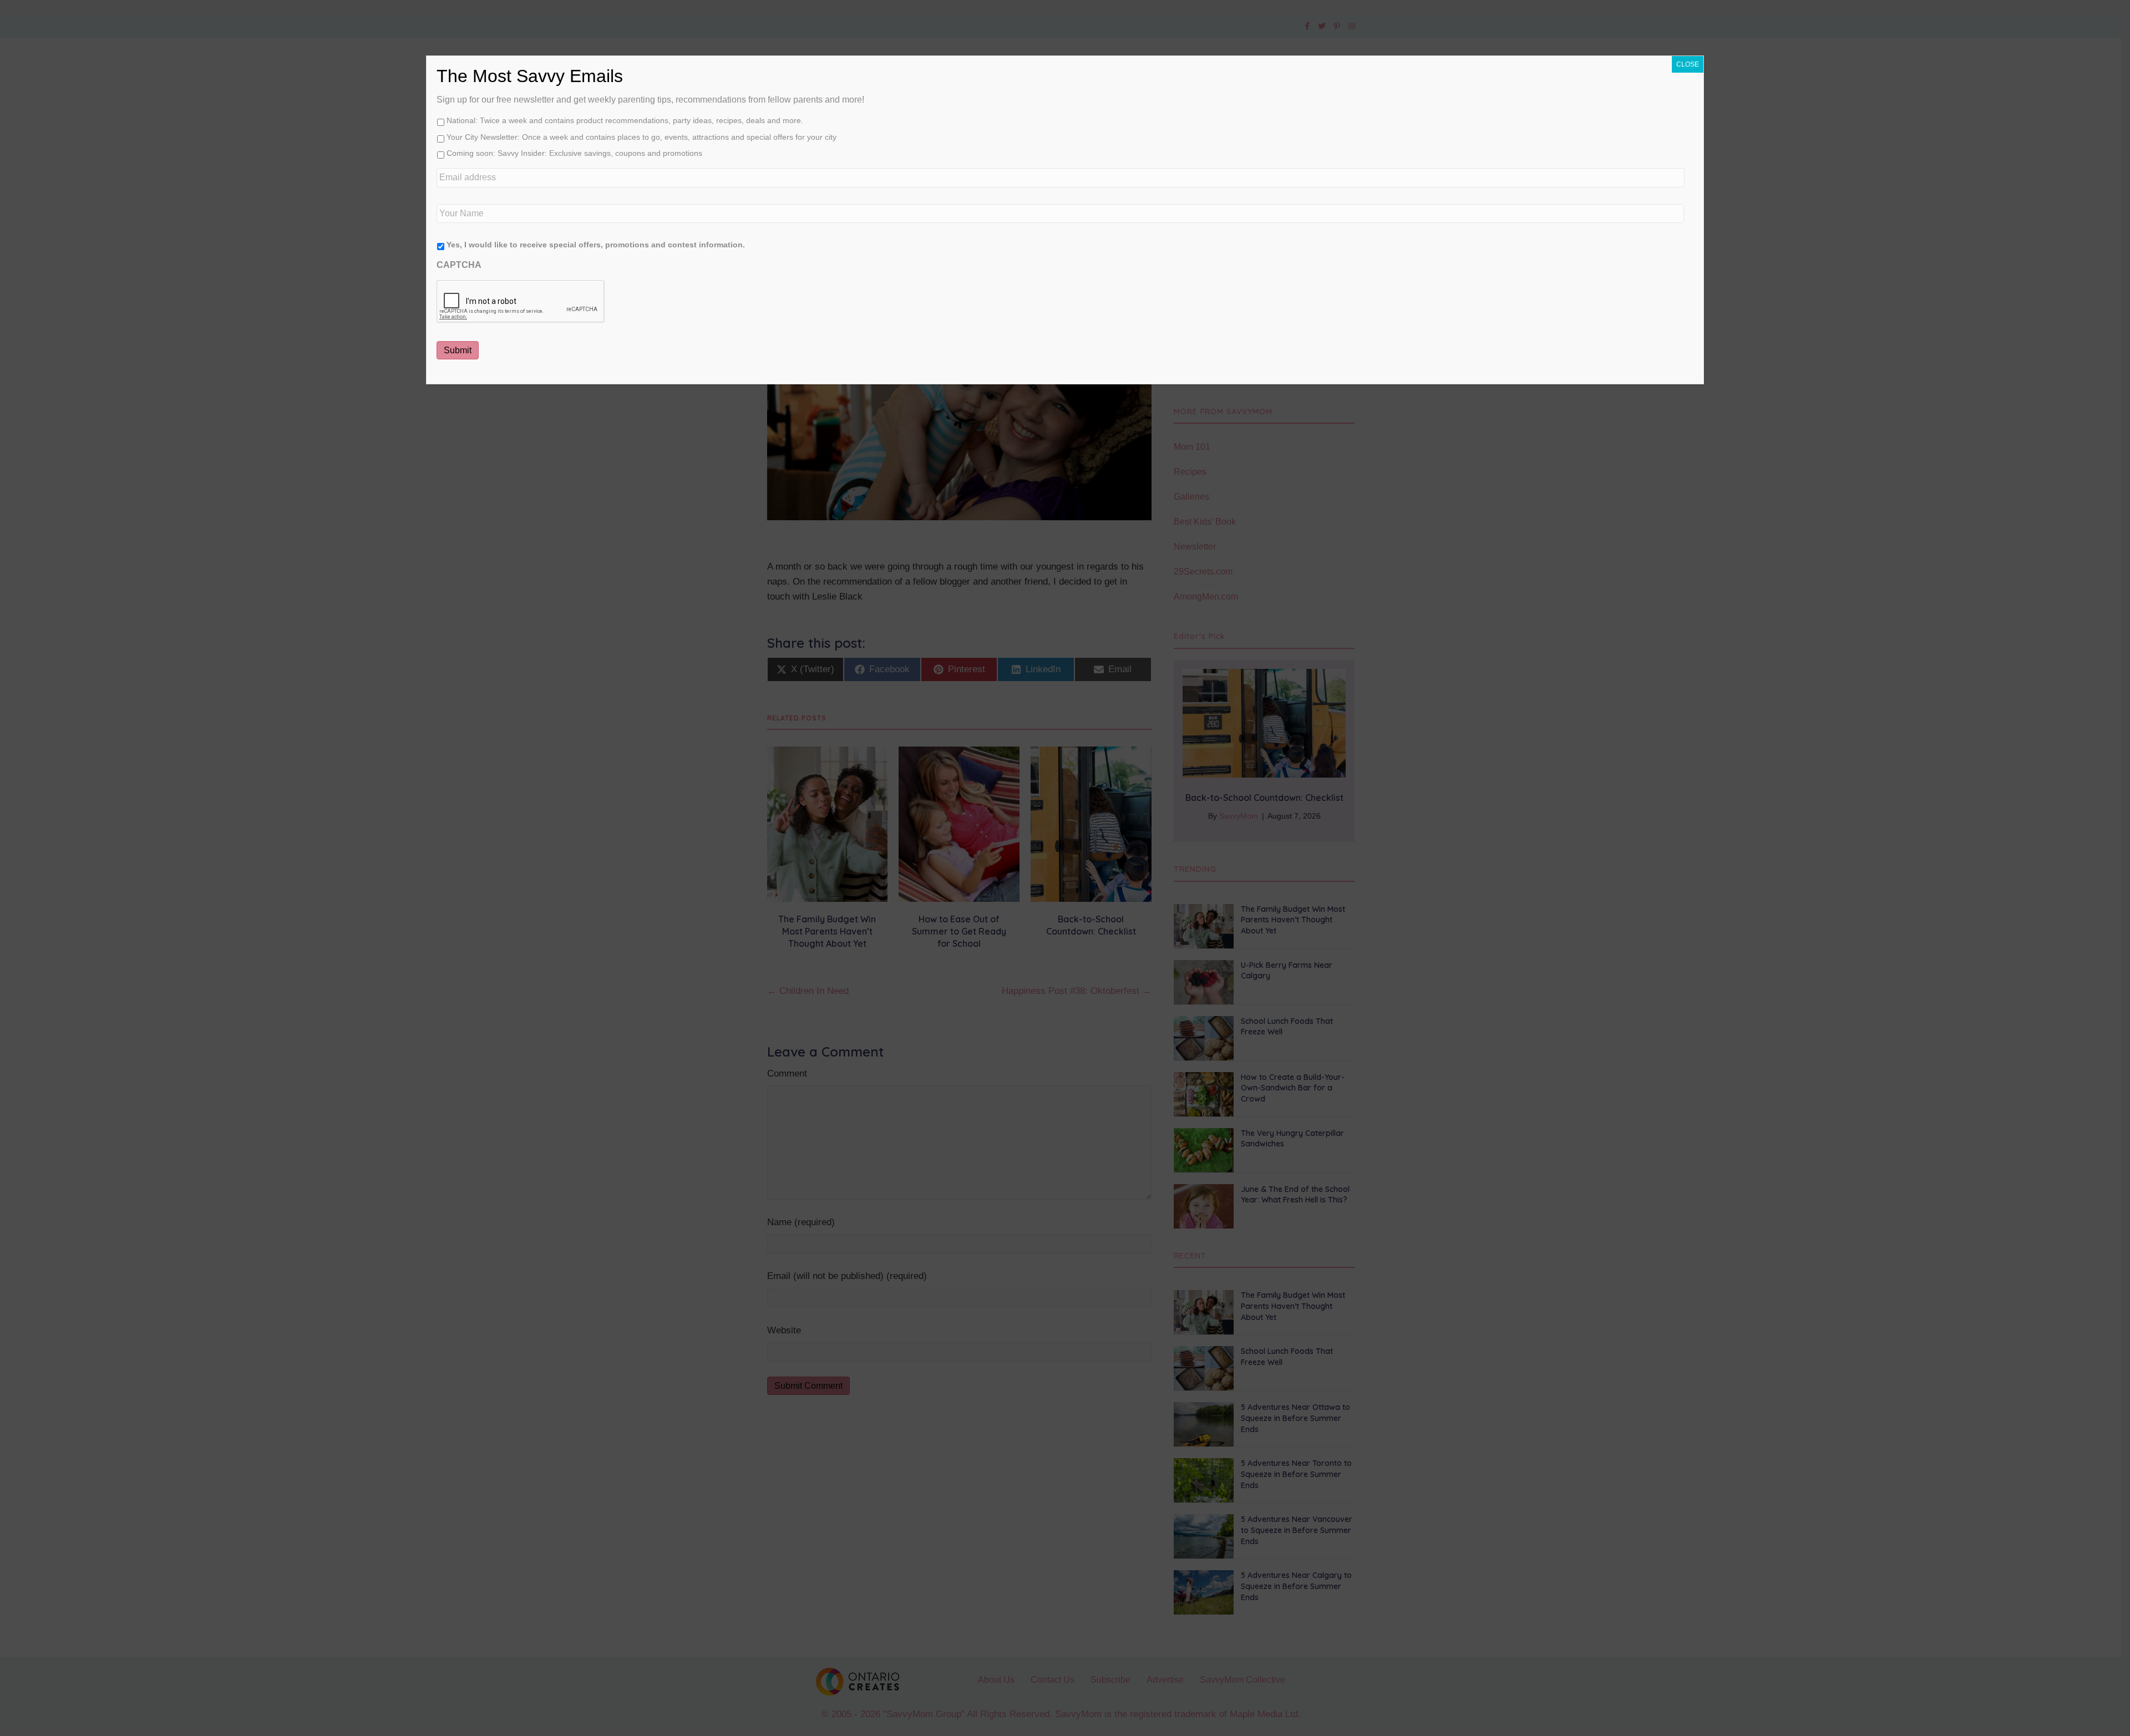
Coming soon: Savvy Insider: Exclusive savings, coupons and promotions (574, 153)
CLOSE (1688, 64)
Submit (458, 350)
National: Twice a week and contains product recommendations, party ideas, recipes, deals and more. (625, 120)
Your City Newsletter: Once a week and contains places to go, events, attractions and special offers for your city (641, 137)
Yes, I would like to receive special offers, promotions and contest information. (596, 245)
